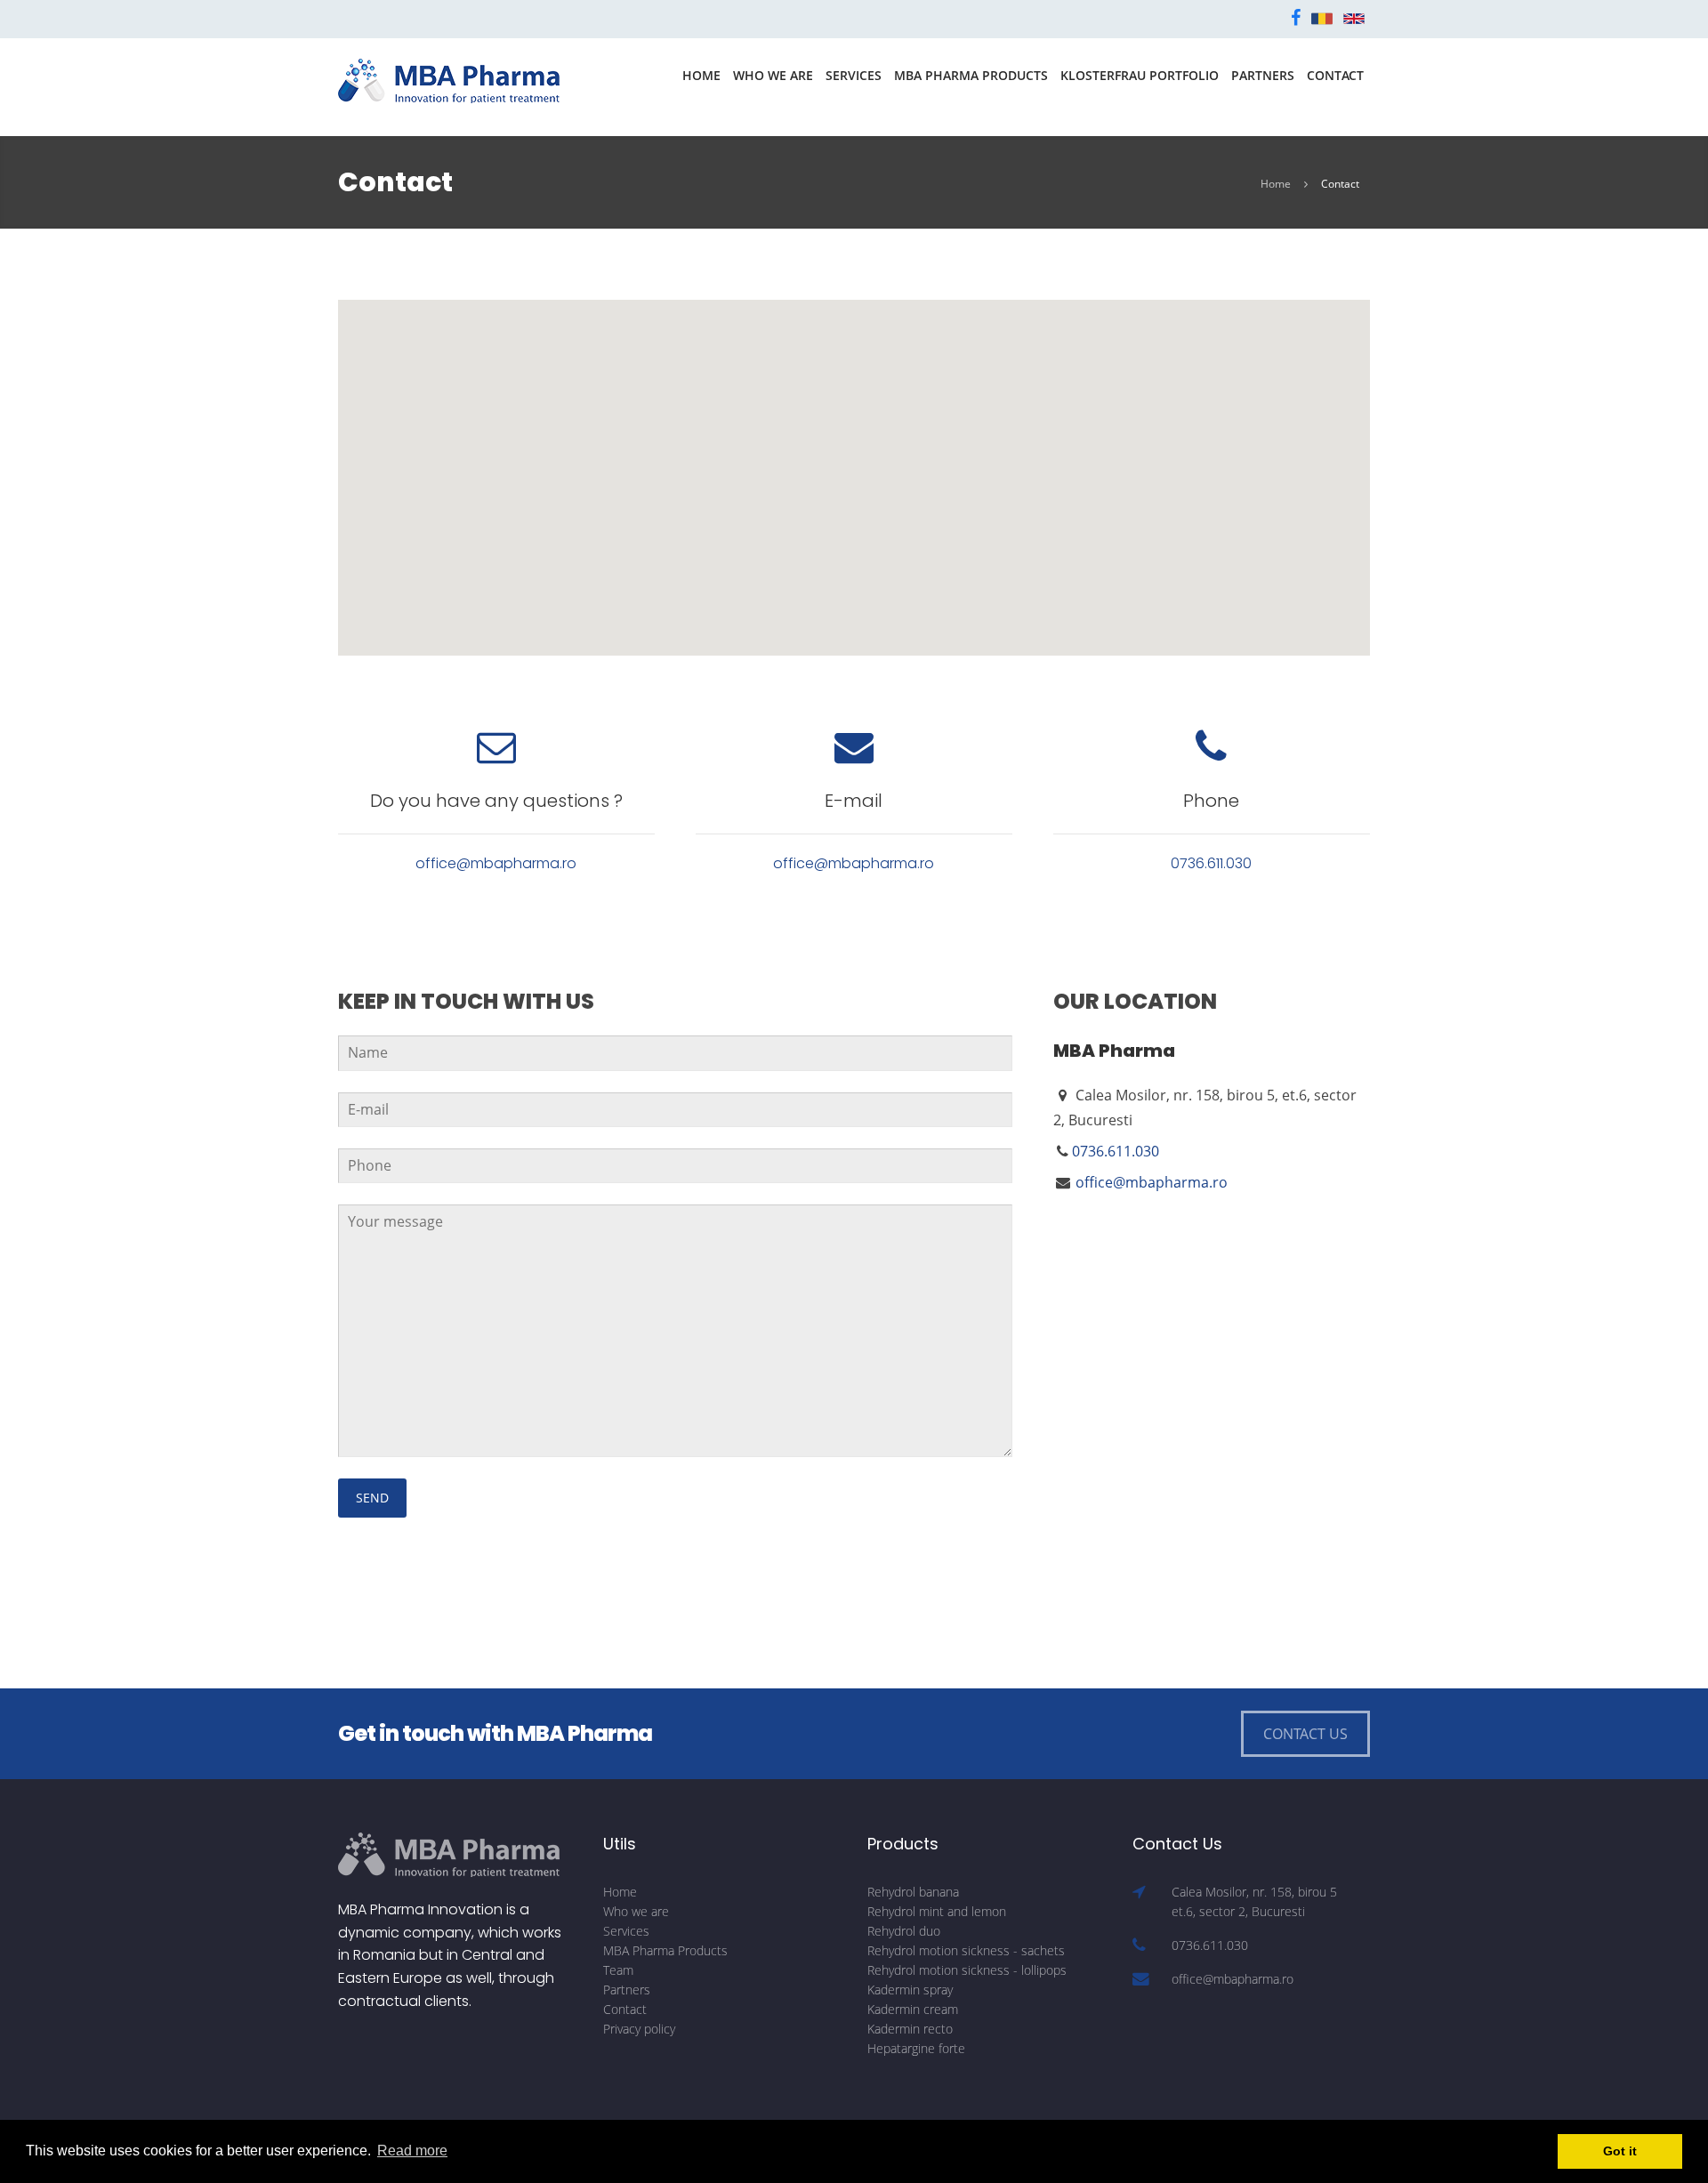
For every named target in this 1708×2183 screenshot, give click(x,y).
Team (618, 1970)
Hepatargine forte (916, 2048)
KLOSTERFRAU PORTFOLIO (1140, 75)
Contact (1335, 75)
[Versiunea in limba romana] (1322, 17)
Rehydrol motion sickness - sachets (966, 1950)
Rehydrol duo (904, 1931)
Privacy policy (639, 2029)
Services (854, 75)
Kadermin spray (910, 1990)
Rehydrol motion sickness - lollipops (967, 1970)
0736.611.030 (1211, 863)
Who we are (773, 75)
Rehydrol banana (913, 1892)
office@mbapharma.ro (496, 863)
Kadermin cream (913, 2009)
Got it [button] (1620, 2151)
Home (701, 75)
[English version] (1354, 17)
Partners (1263, 75)
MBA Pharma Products (971, 75)
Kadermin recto (910, 2029)
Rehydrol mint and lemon (937, 1911)
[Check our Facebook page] (1296, 17)
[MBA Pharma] (449, 79)
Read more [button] (412, 2151)
